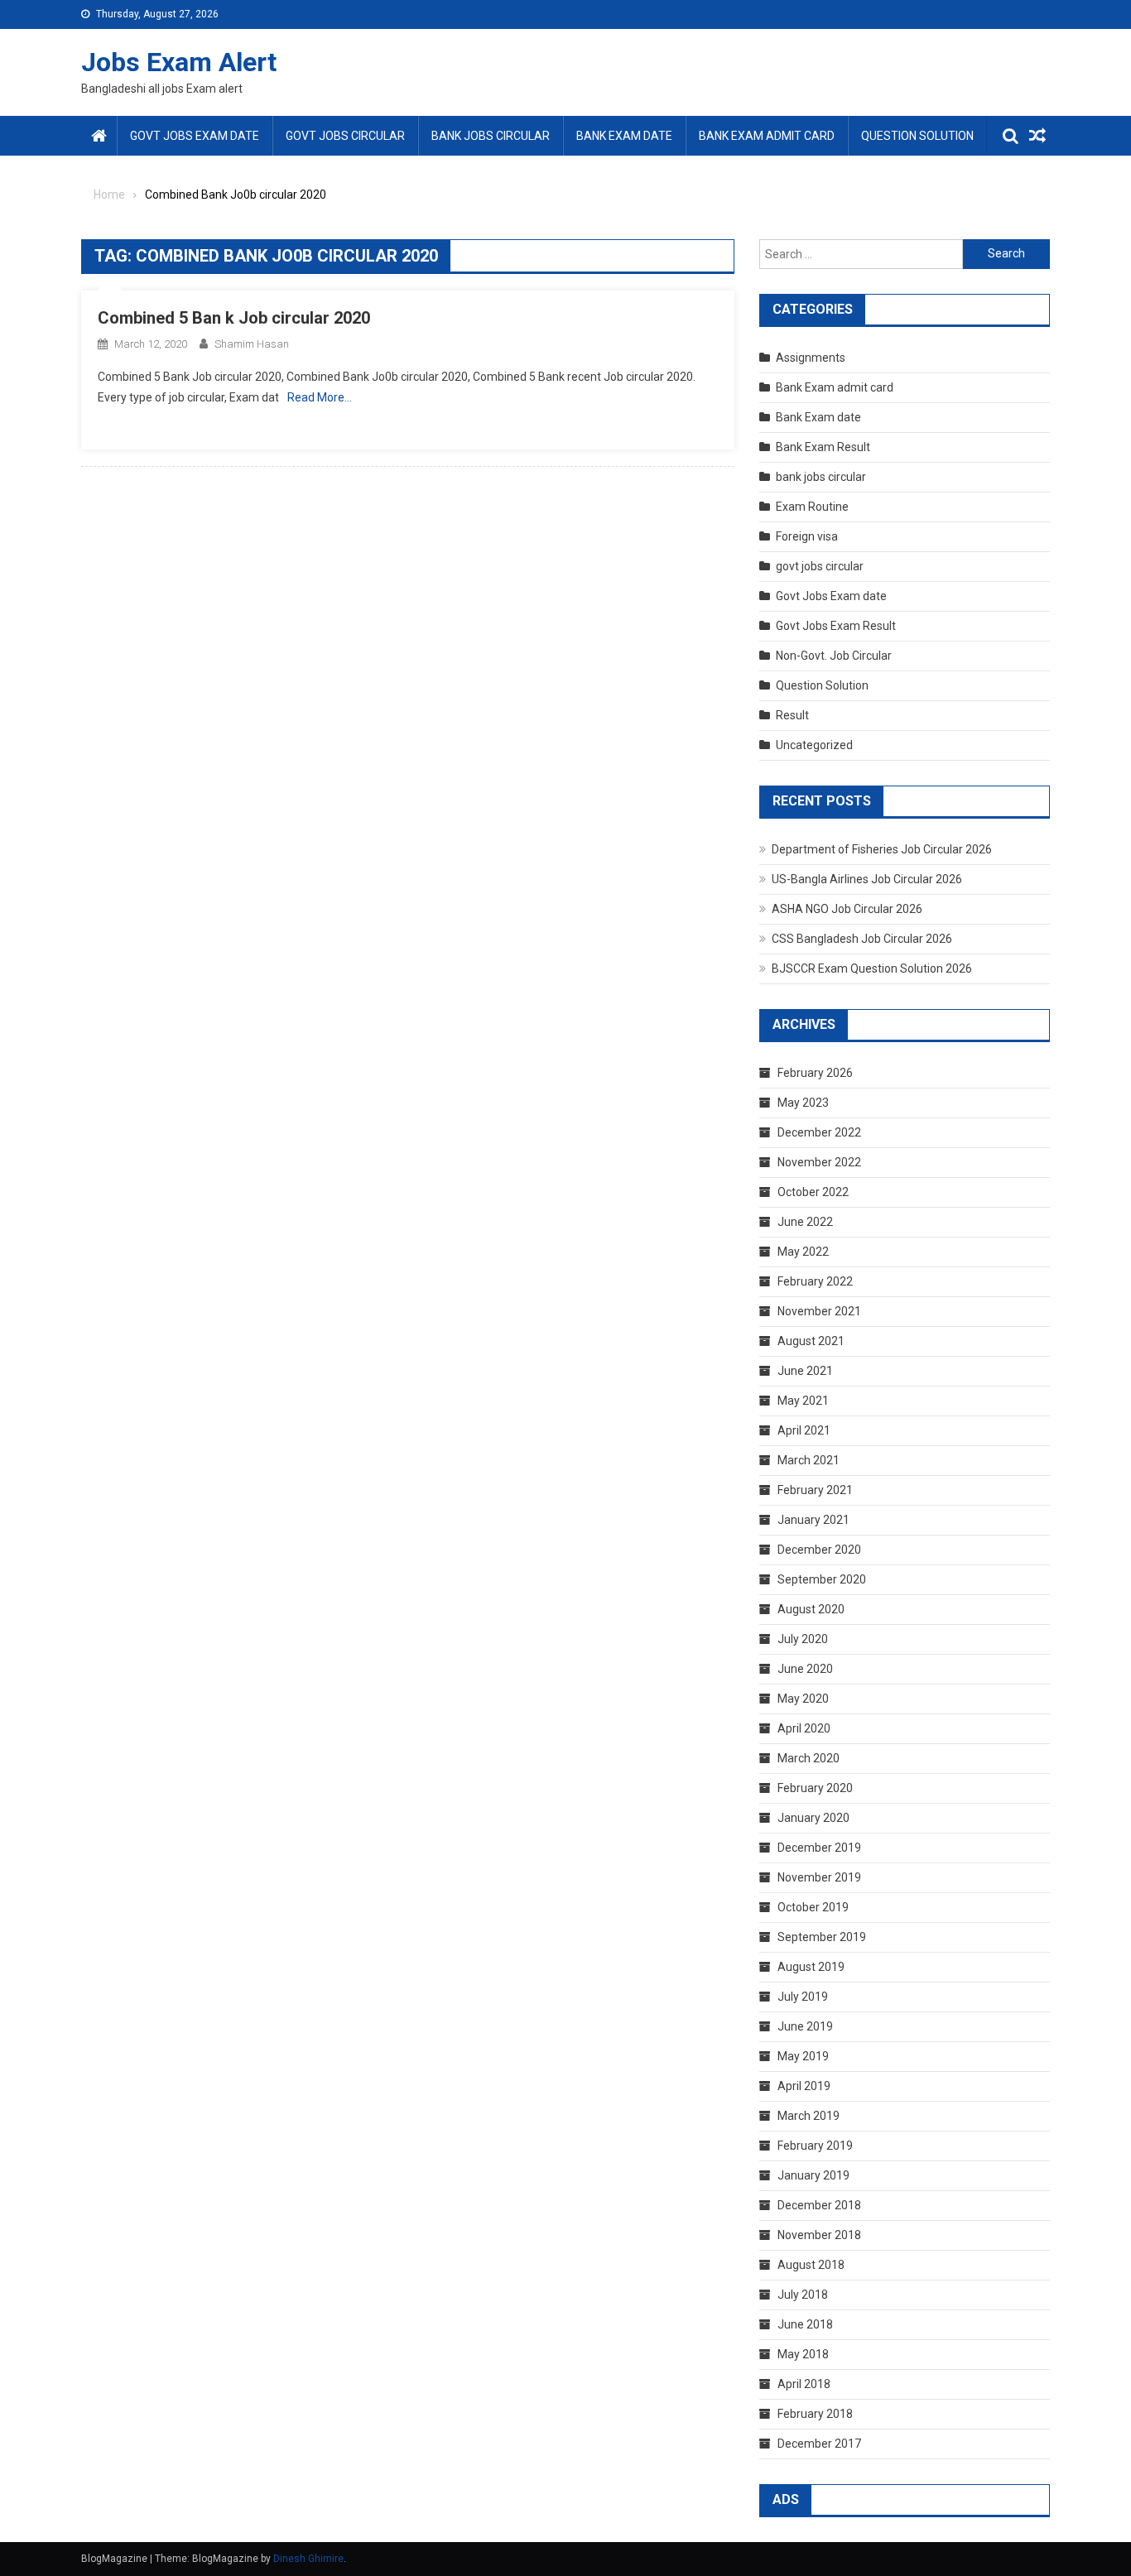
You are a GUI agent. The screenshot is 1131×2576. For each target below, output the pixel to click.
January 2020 (813, 1818)
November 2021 (819, 1311)
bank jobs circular (491, 136)
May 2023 (803, 1103)
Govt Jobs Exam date (195, 136)
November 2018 (819, 2235)
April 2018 (804, 2384)
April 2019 (804, 2086)
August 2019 (811, 1967)
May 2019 (803, 2056)
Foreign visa (807, 536)
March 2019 (809, 2116)
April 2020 (804, 1728)
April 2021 (804, 1430)
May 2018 (803, 2354)
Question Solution (917, 136)
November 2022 (819, 1162)
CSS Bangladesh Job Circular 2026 (862, 939)
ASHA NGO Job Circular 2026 (847, 909)
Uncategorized (814, 745)
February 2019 (815, 2146)
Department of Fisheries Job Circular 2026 (882, 849)
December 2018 (819, 2205)
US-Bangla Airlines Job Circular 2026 (867, 879)
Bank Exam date (624, 136)
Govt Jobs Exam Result (836, 626)
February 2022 (815, 1281)
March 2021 (809, 1460)
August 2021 (811, 1341)
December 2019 (819, 1848)
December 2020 (819, 1550)
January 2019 (813, 2175)
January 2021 (813, 1520)
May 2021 (803, 1401)
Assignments (811, 358)
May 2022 (803, 1252)
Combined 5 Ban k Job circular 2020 (234, 318)
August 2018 (811, 2265)
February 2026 (815, 1073)
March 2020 (809, 1758)
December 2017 (819, 2444)
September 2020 (822, 1579)
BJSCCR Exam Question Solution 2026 (872, 968)
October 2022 (813, 1192)
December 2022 (819, 1132)
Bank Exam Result (823, 447)
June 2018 (805, 2324)
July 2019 (803, 1997)
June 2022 (805, 1222)
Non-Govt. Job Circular (834, 656)
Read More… (320, 397)
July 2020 (803, 1639)
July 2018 (803, 2295)
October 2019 (813, 1907)
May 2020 (803, 1699)
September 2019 (822, 1937)
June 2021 (805, 1371)
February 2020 (815, 1788)
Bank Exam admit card (767, 136)
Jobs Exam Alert (179, 62)
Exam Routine (812, 507)
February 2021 (815, 1490)
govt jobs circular (345, 136)
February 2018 (815, 2414)
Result (792, 715)
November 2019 (819, 1877)
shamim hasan (252, 344)
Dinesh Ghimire (308, 2559)
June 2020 (805, 1669)
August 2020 (811, 1609)
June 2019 (805, 2026)
